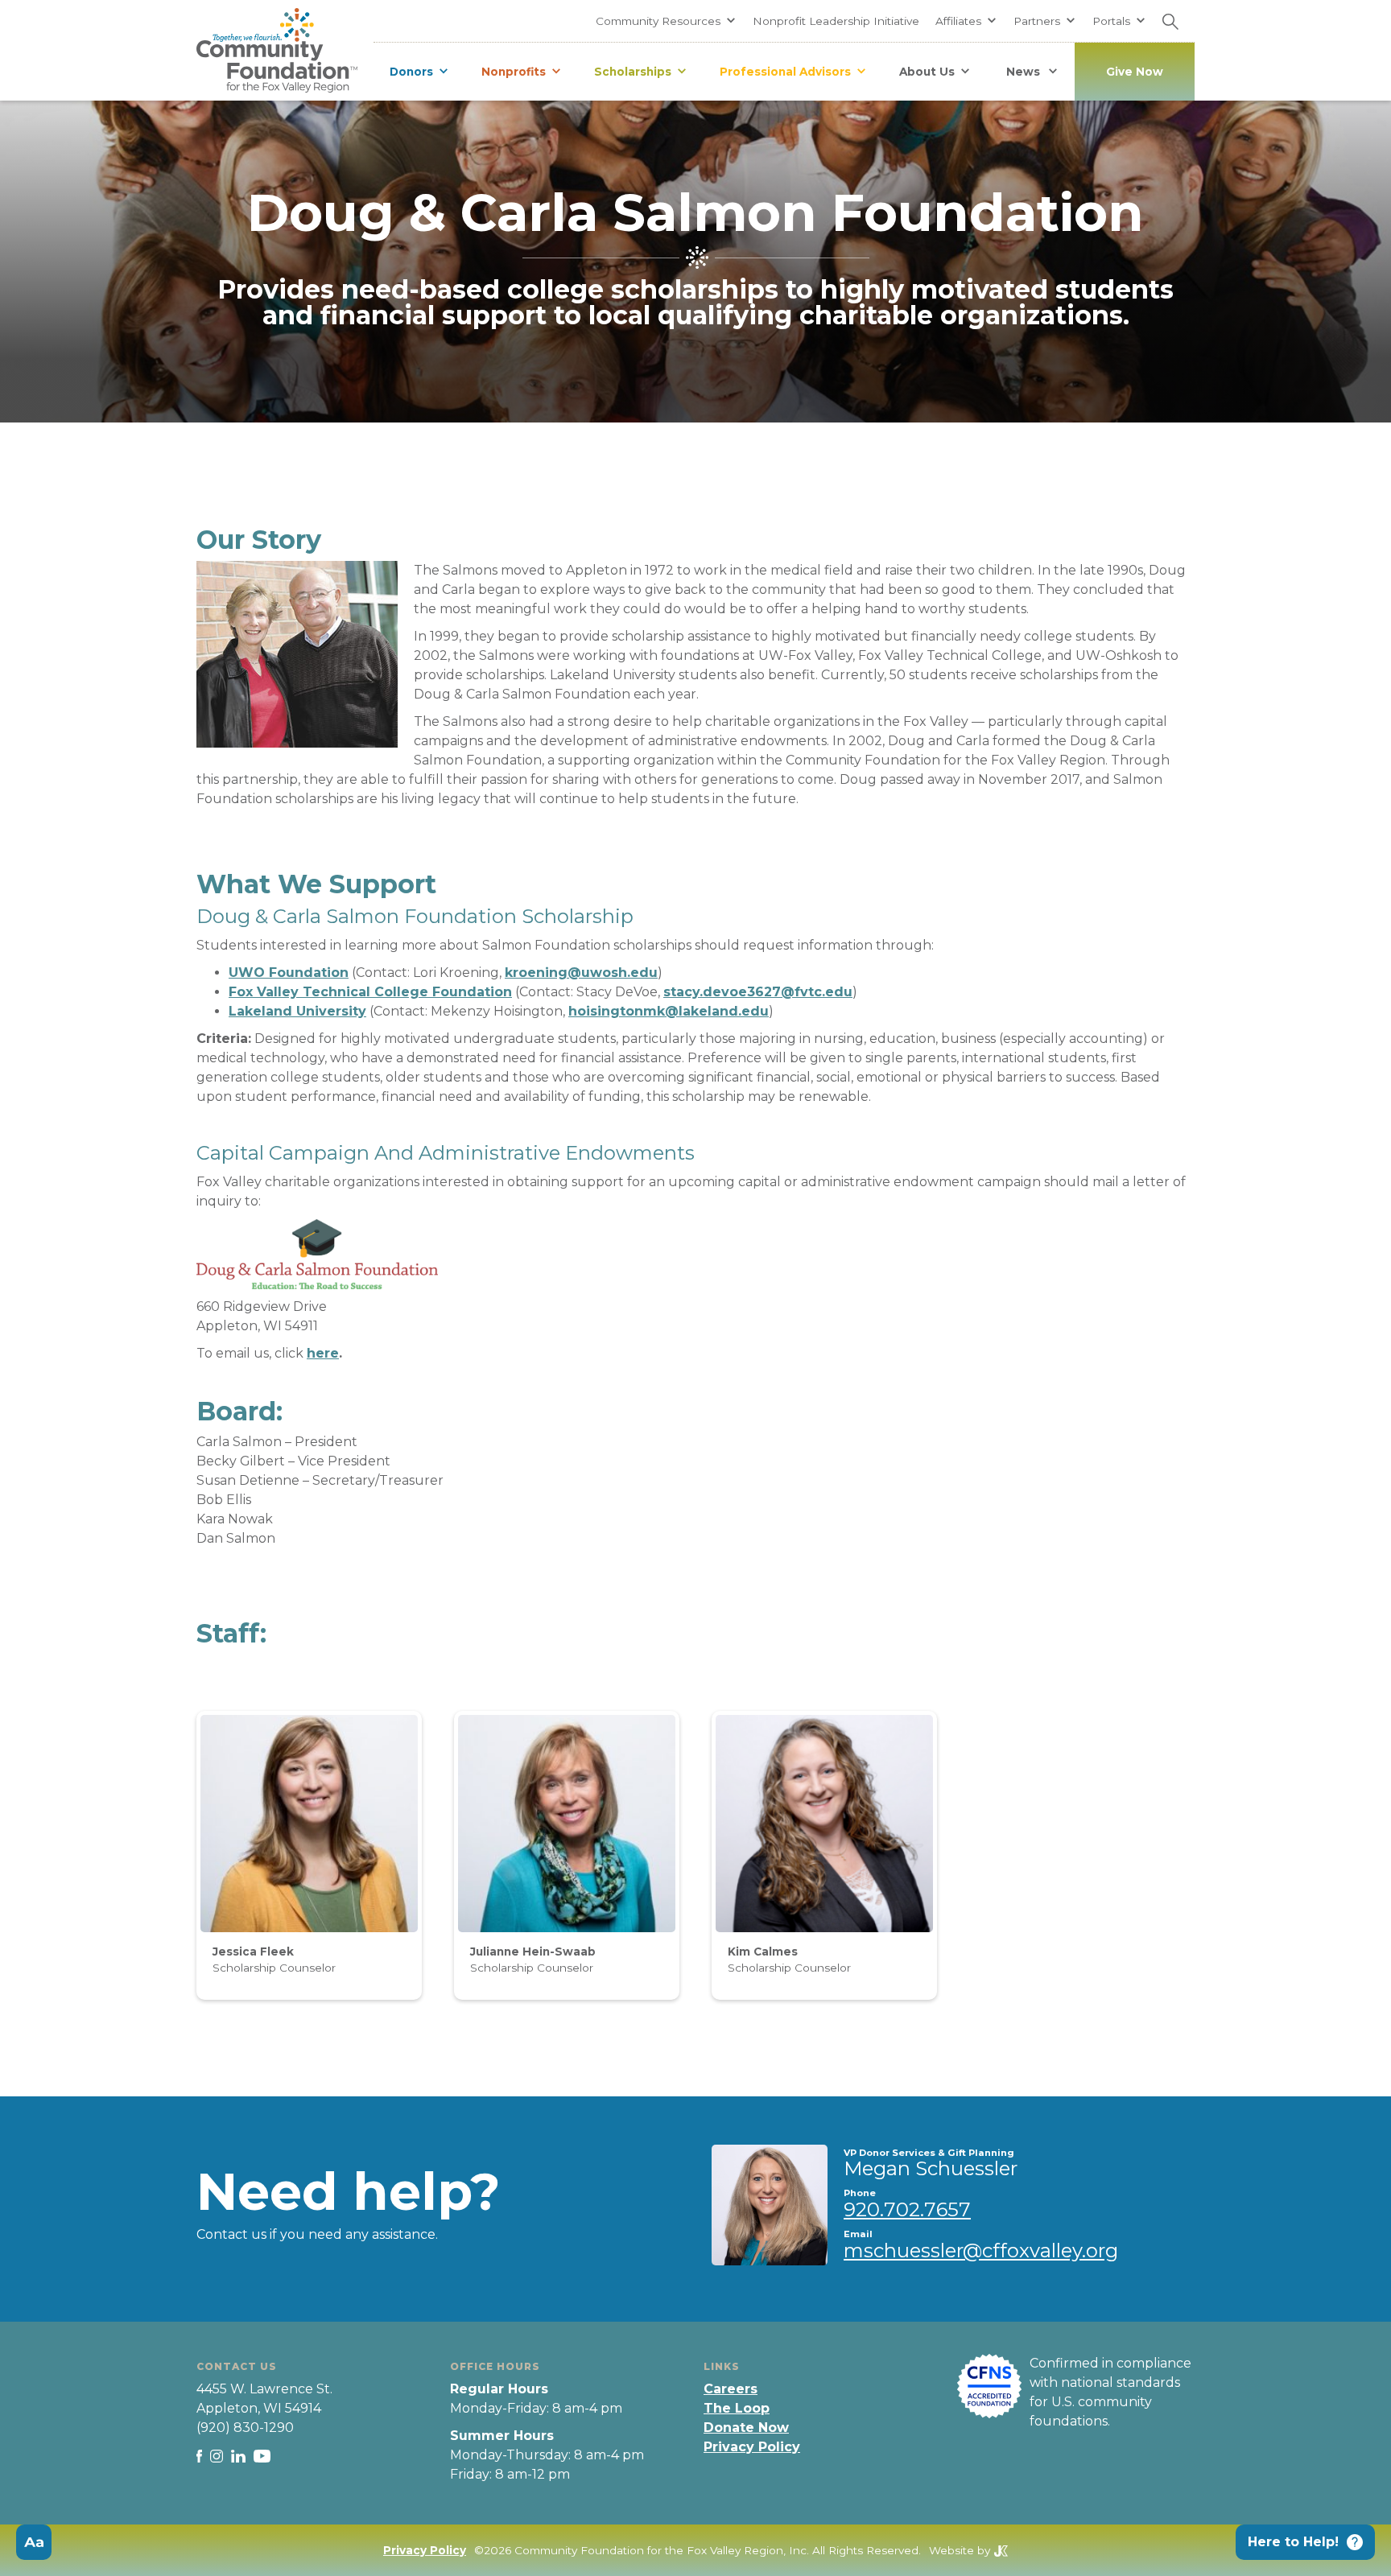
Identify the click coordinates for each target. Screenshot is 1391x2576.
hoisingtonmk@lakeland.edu (669, 1011)
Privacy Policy (752, 2447)
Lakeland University (297, 1011)
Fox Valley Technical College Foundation (370, 992)
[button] (666, 21)
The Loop (737, 2408)
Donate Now (746, 2428)
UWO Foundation (289, 973)
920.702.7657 (907, 2209)
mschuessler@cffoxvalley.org (981, 2250)
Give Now (1135, 72)
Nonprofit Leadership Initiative (836, 21)
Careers (731, 2389)
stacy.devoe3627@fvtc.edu (758, 992)
